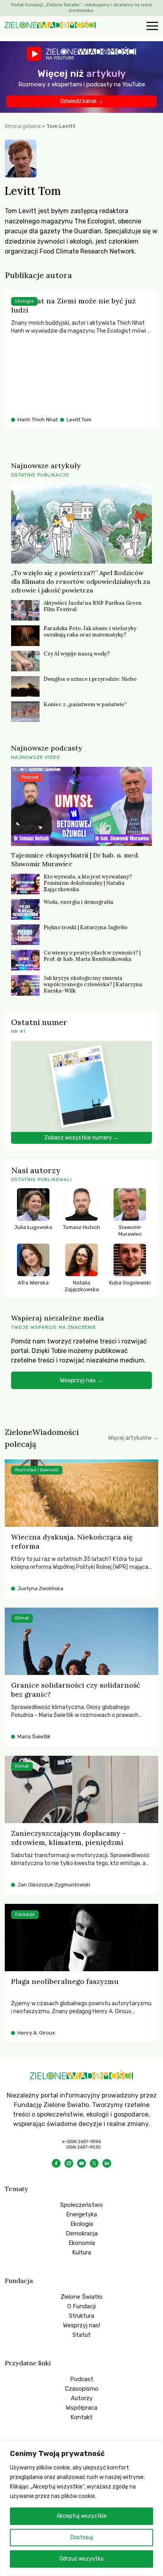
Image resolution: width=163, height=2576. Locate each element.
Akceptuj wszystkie (82, 2516)
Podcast (82, 2379)
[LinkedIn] (107, 2163)
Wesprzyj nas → (81, 1380)
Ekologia (82, 2224)
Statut (81, 2335)
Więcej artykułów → (133, 1438)
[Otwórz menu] (151, 27)
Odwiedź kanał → (82, 101)
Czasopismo (82, 2389)
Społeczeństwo (81, 2205)
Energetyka (81, 2214)
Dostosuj (82, 2537)
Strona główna (23, 126)
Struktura (81, 2316)
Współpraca (81, 2408)
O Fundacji (81, 2306)
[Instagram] (69, 2163)
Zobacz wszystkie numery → (81, 1138)
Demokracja (82, 2233)
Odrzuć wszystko (81, 2559)
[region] (81, 2508)
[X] (94, 2163)
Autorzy (82, 2398)
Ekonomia (82, 2243)
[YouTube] (81, 2163)
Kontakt (81, 2417)
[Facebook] (56, 2163)
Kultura (81, 2252)
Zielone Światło (81, 2297)
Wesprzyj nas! (81, 2325)
